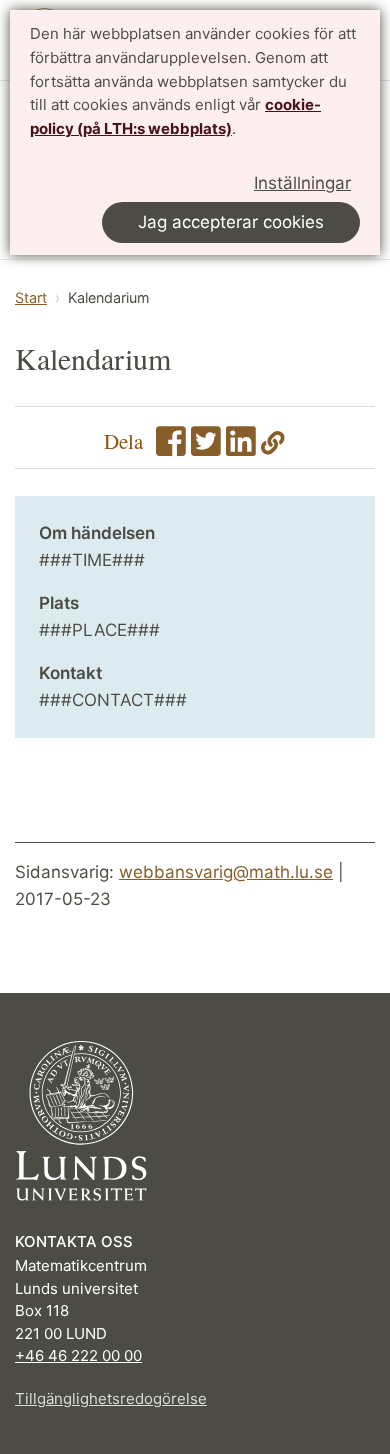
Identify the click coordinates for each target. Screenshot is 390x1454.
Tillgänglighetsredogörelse (111, 1398)
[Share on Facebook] (171, 447)
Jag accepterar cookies (231, 222)
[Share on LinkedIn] (241, 447)
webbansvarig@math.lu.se (226, 872)
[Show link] (273, 447)
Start (31, 297)
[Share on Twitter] (206, 447)
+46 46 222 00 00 (78, 1355)
